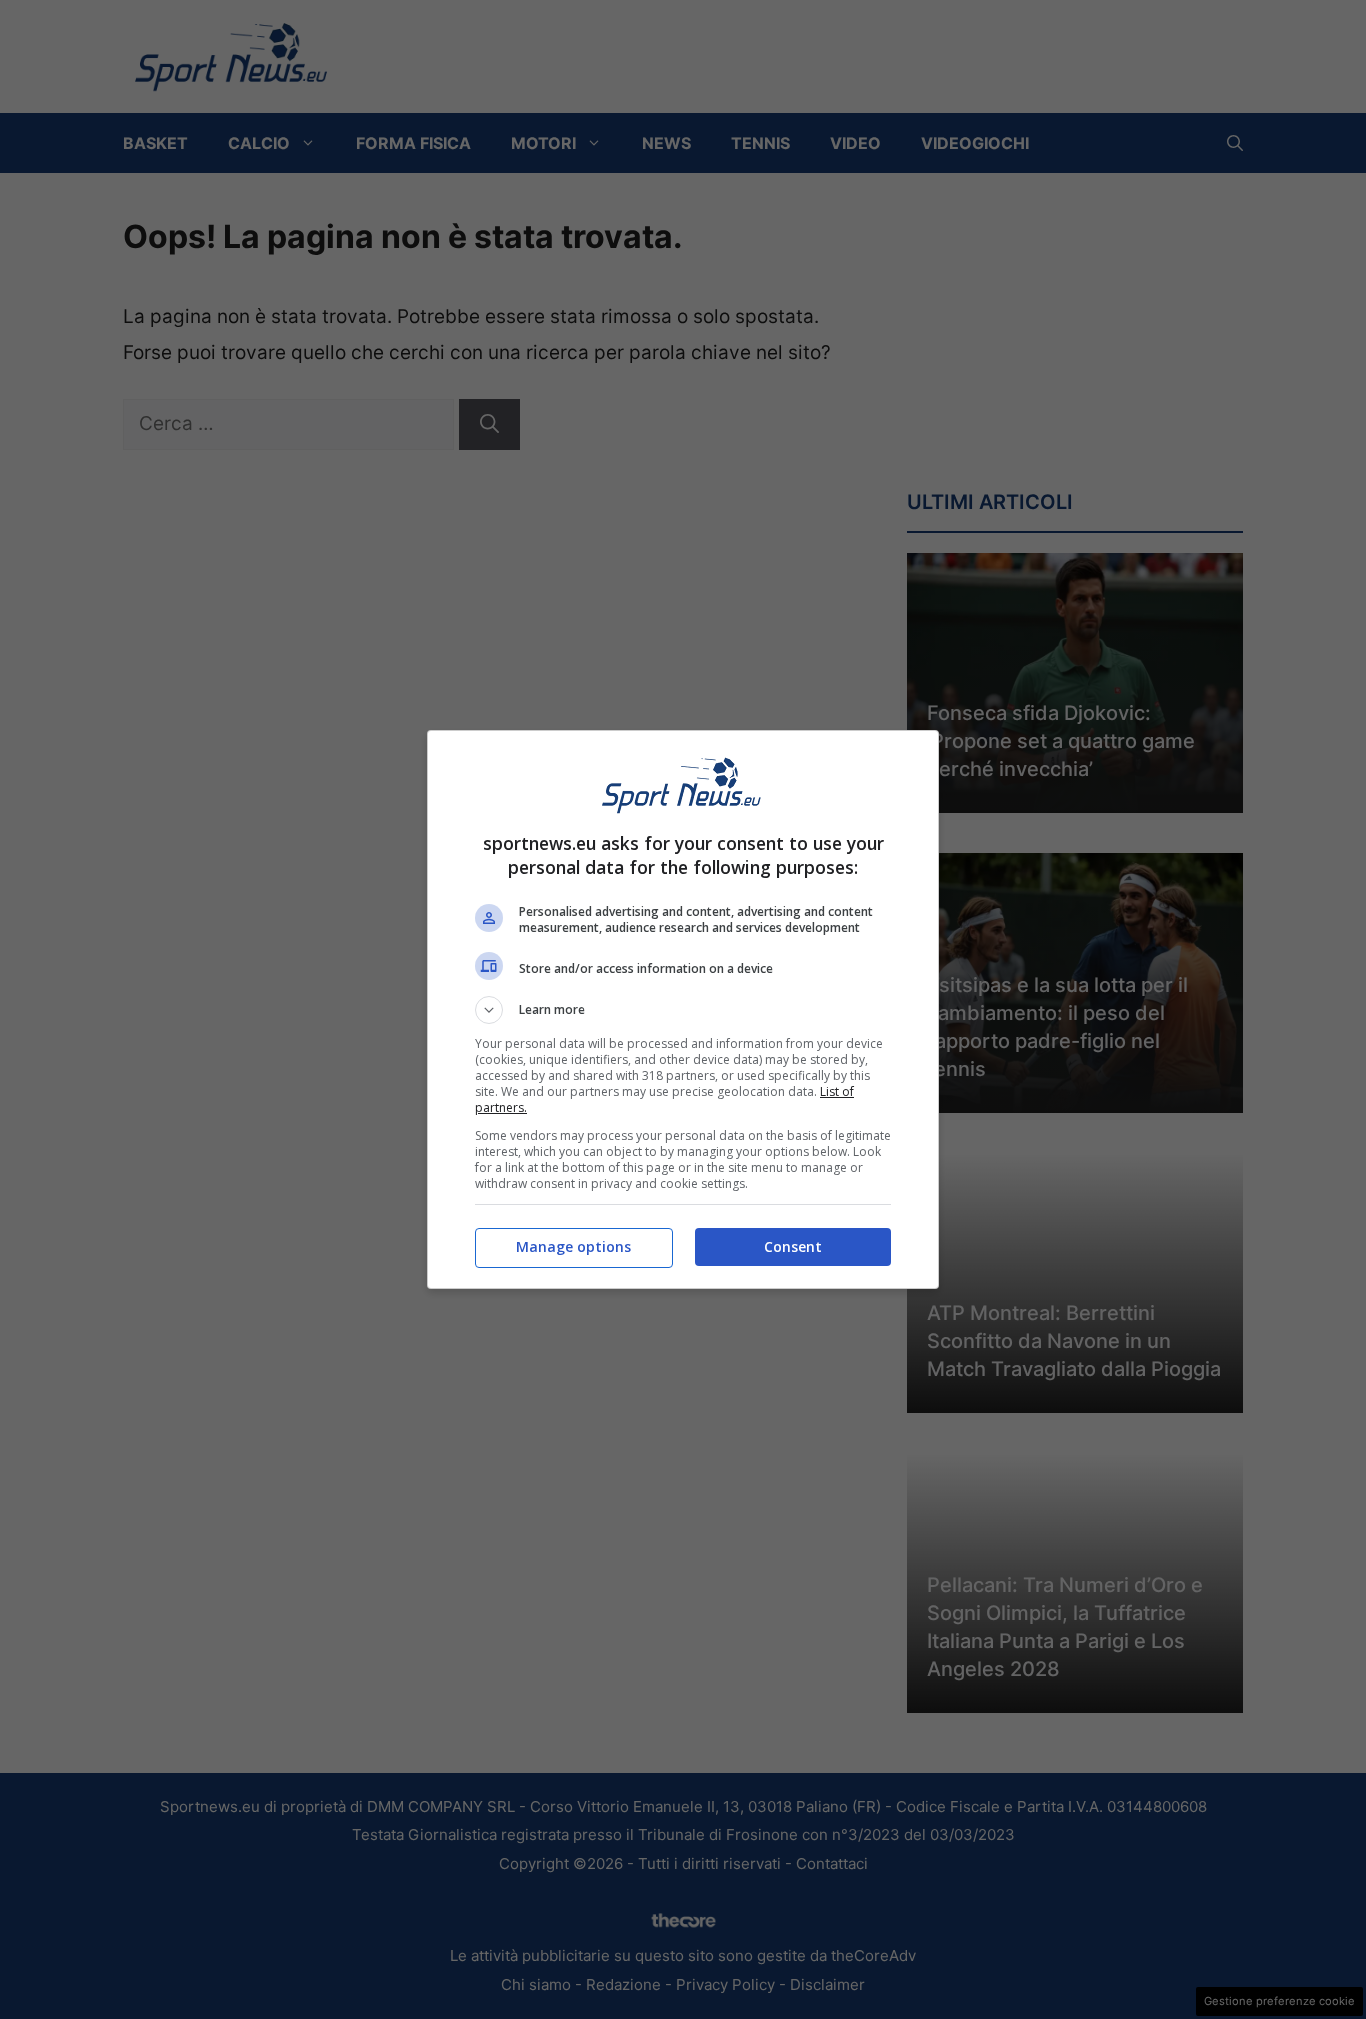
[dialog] (683, 1009)
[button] (683, 1010)
